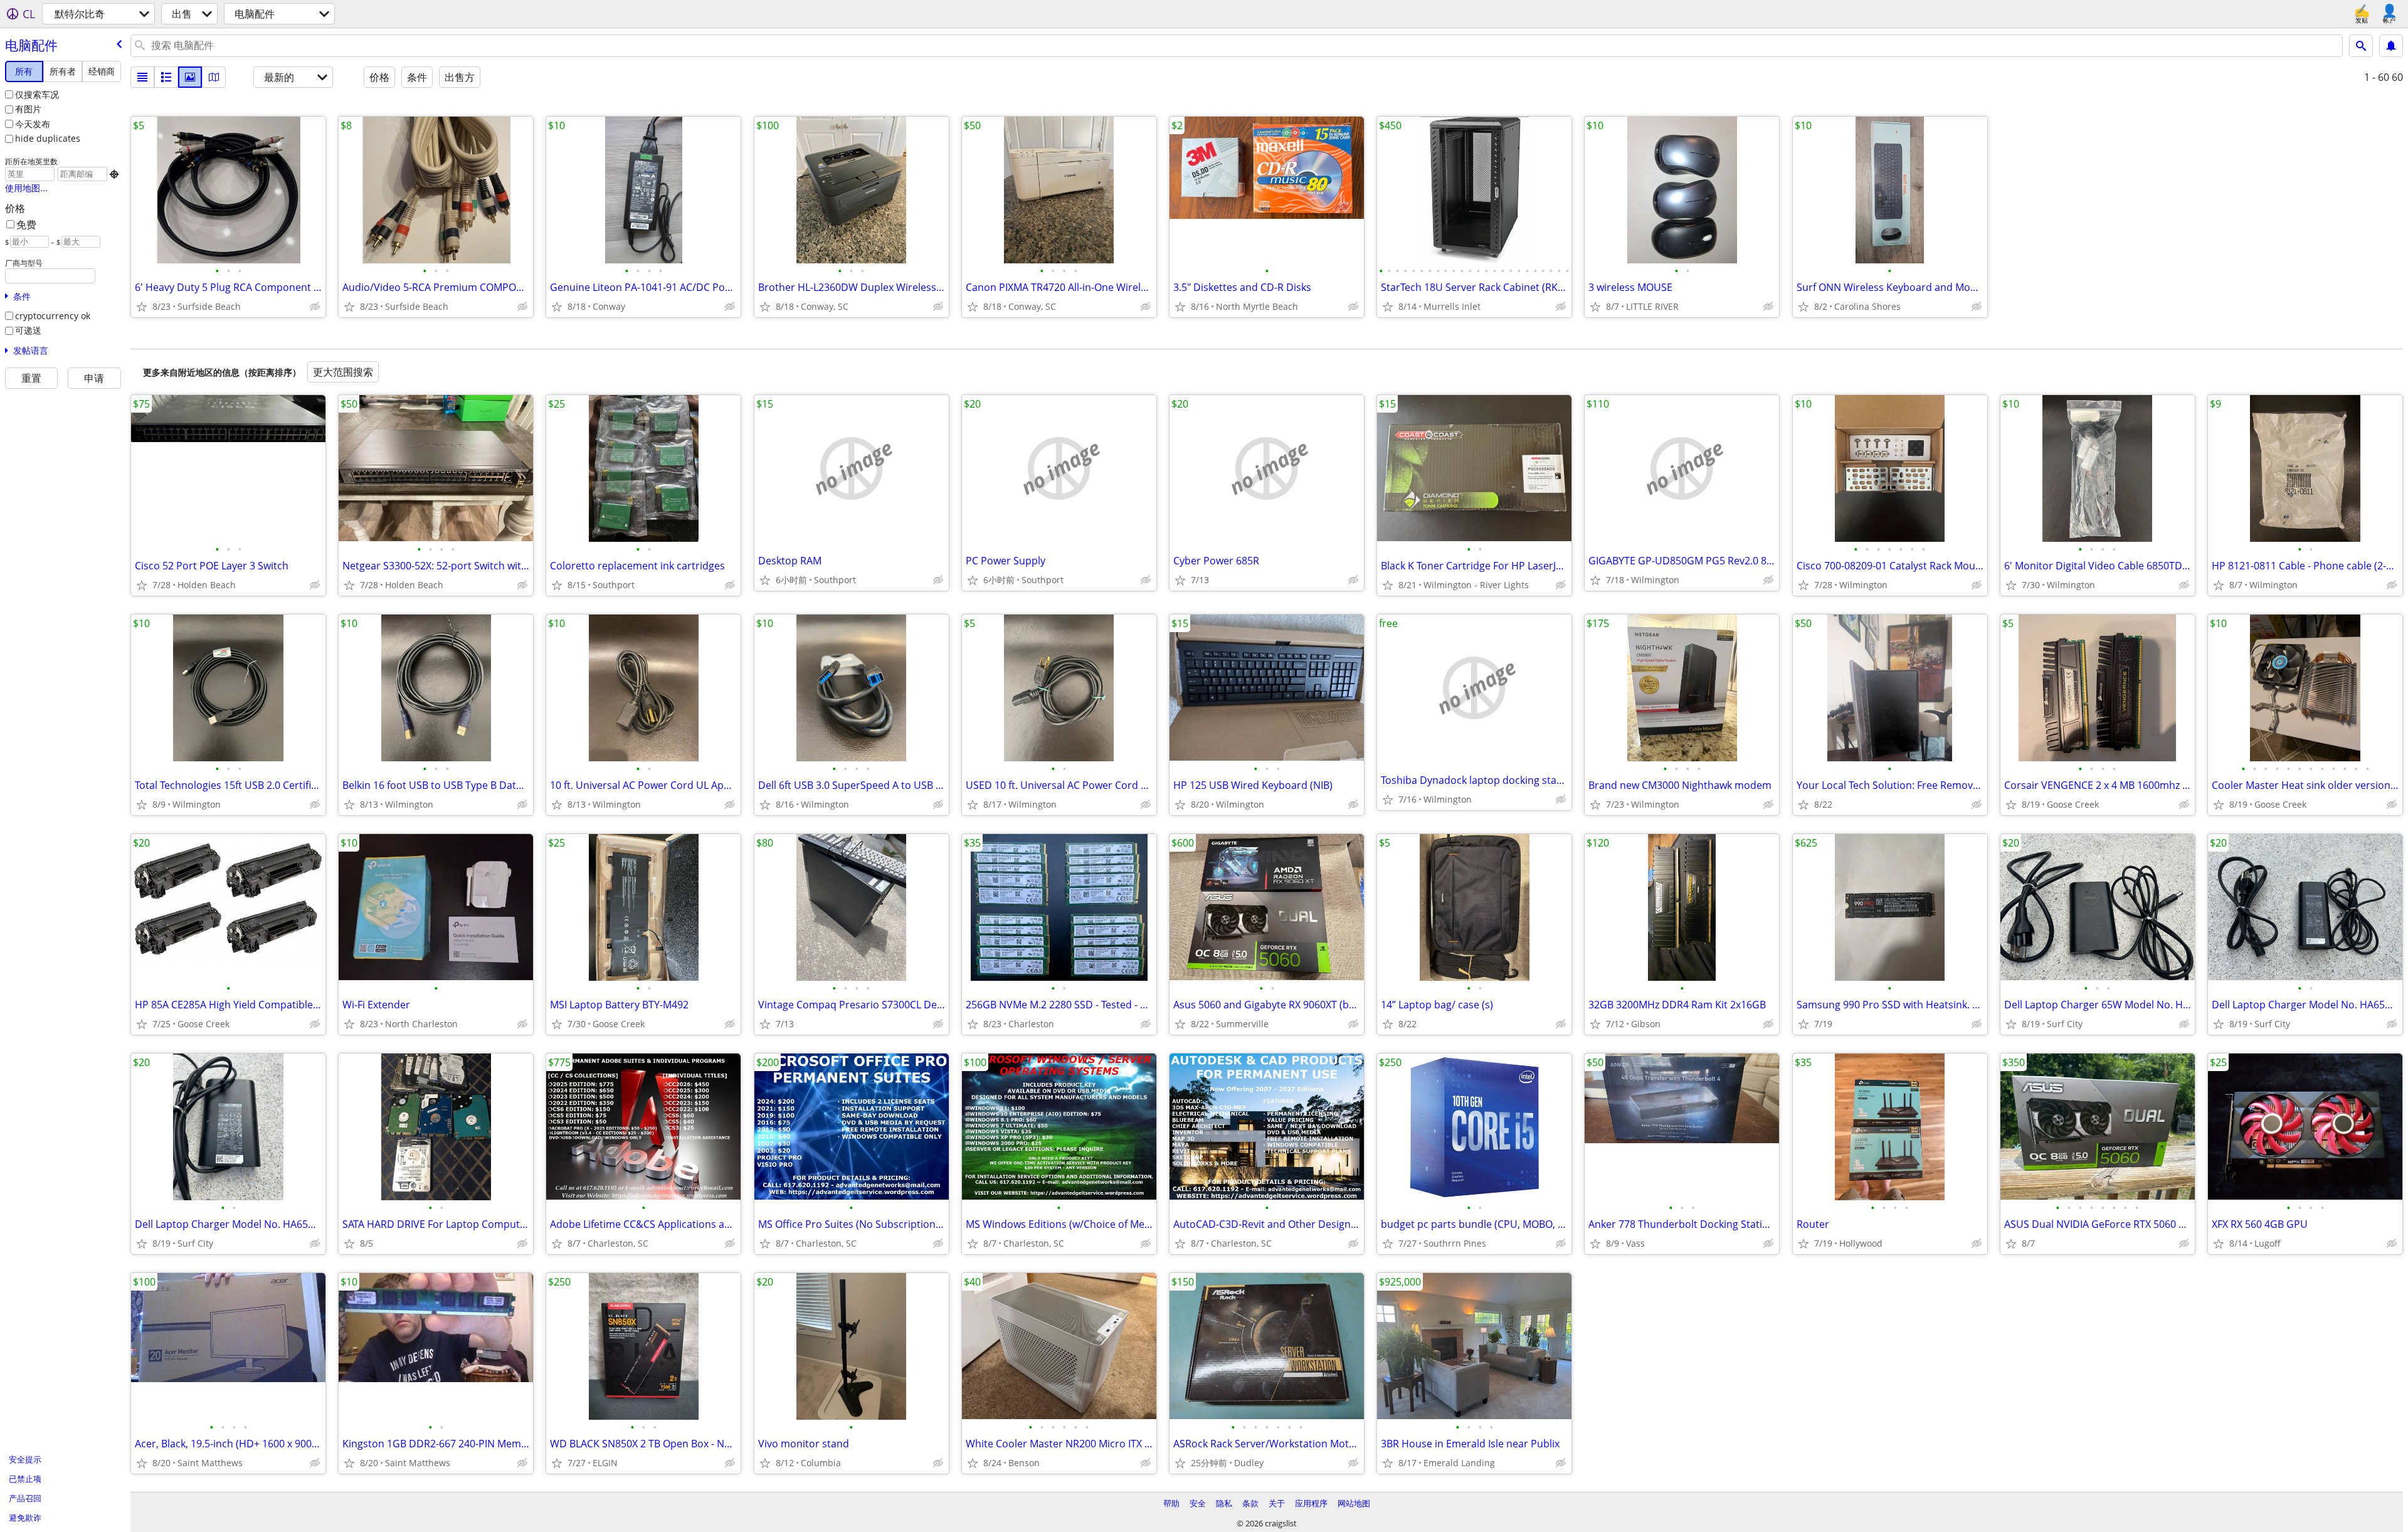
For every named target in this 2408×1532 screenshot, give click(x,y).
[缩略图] (166, 77)
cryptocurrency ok (53, 316)
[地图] (214, 77)
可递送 (28, 330)
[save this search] (2391, 46)
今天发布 (33, 124)
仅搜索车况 (37, 94)
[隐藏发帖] (315, 307)
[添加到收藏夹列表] (142, 307)
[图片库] (190, 77)
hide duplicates (48, 138)
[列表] (142, 77)
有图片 (28, 109)
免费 (26, 225)
